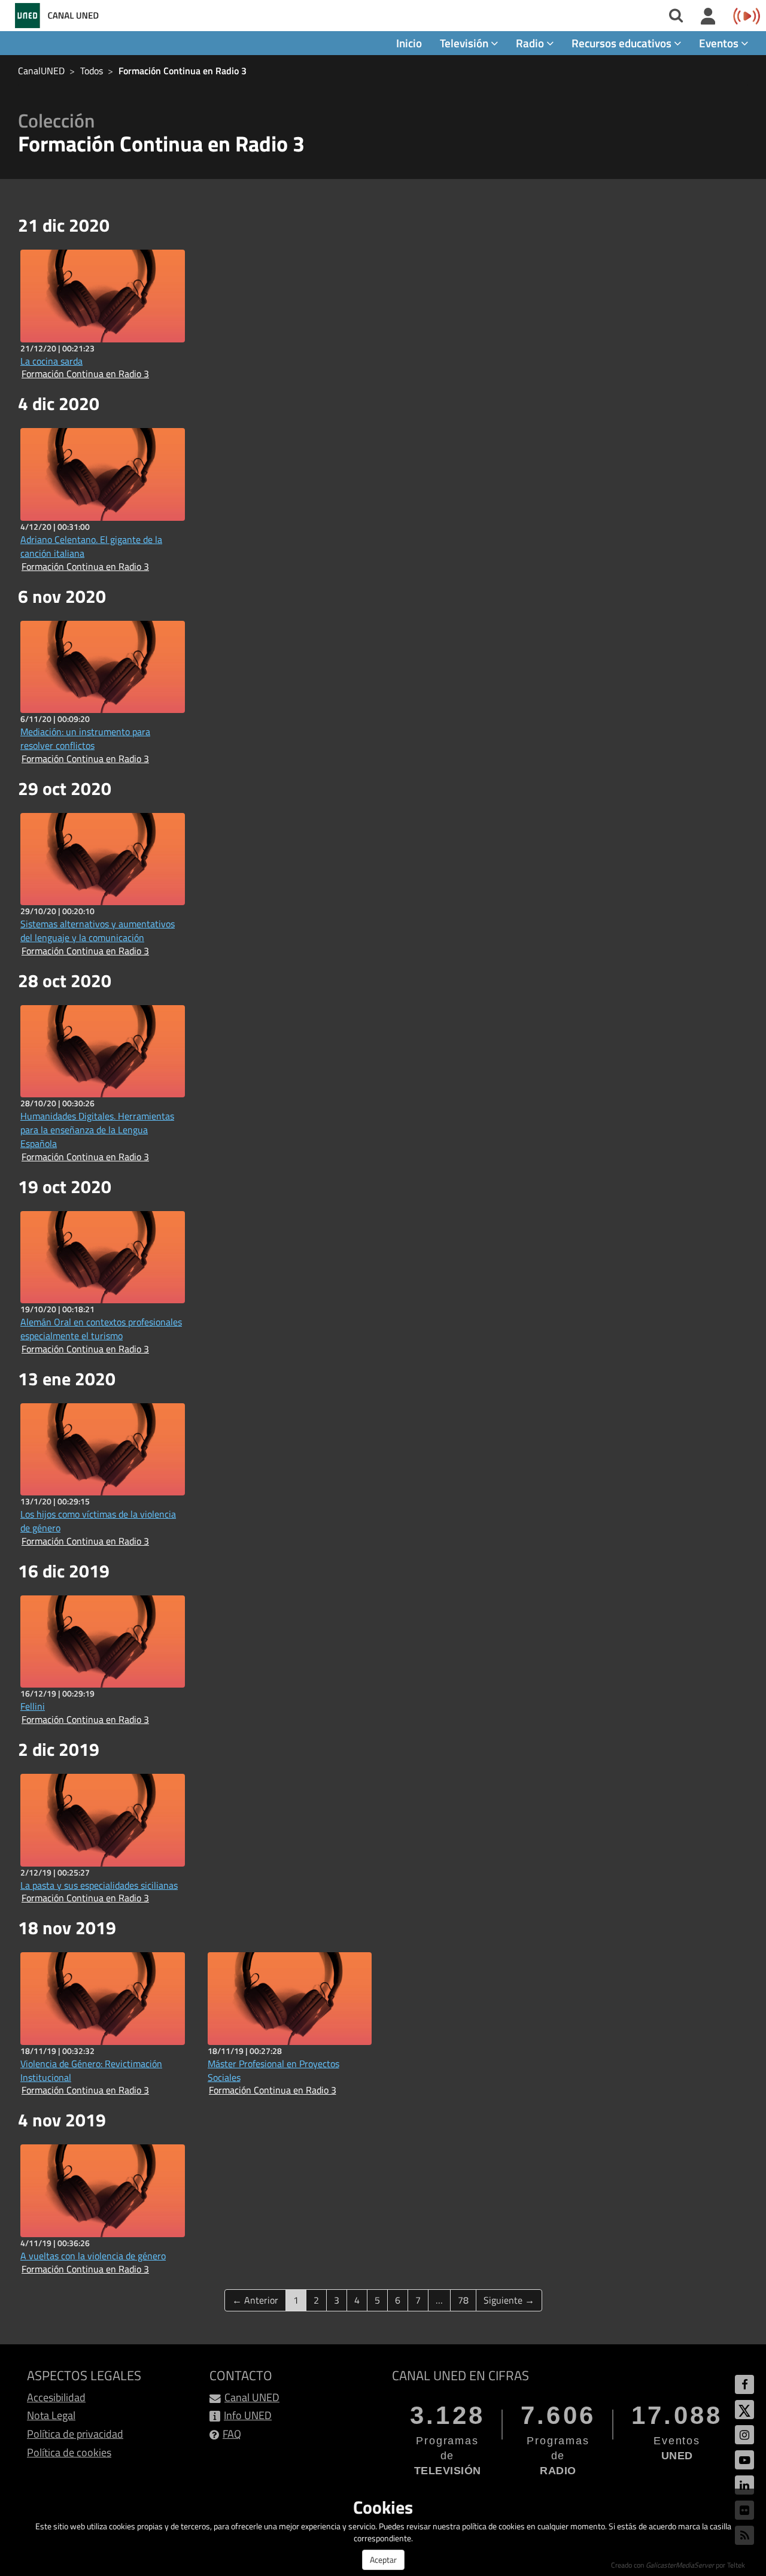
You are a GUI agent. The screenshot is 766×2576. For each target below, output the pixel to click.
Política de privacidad (75, 2434)
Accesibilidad (56, 2397)
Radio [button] (531, 43)
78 (463, 2300)
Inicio (409, 43)
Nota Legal (51, 2415)
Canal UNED (252, 2397)
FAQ (232, 2434)
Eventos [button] (720, 43)
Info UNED (248, 2415)
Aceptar (383, 2560)
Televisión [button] (465, 43)
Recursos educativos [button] (623, 43)
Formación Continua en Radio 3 (183, 71)
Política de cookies (69, 2452)
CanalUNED (41, 71)
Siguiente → (509, 2300)
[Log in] (708, 17)
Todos (92, 71)
